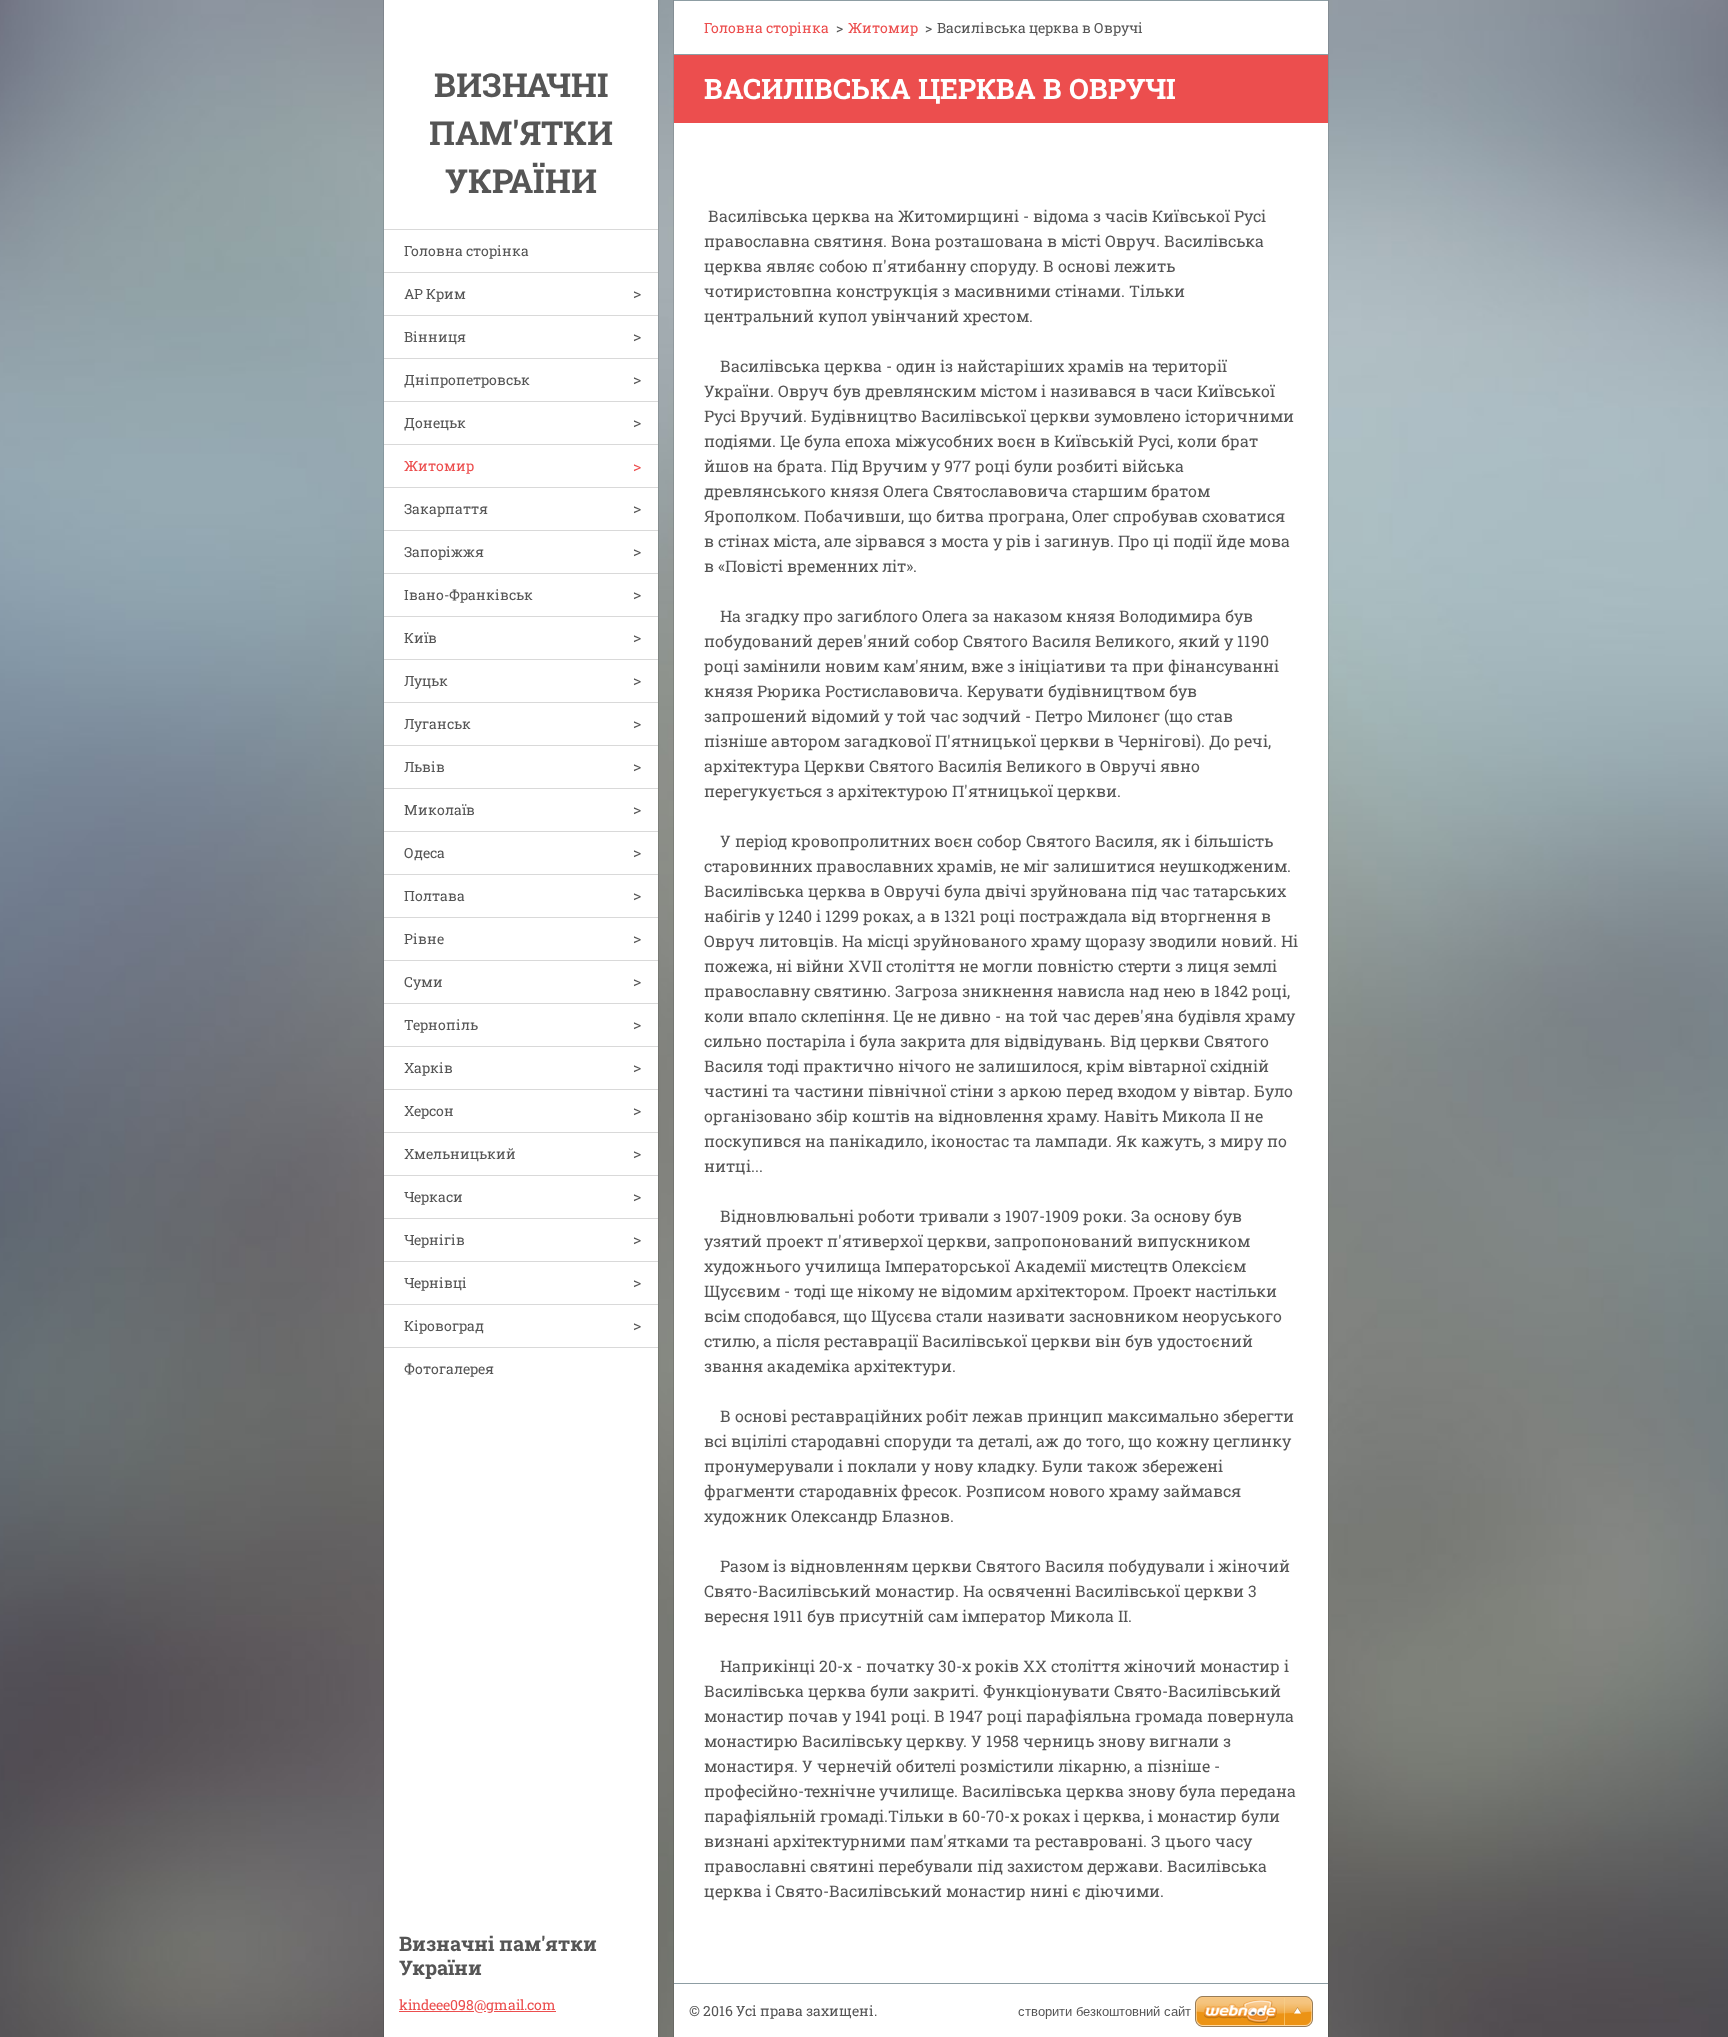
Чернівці (435, 1282)
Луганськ (437, 723)
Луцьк (426, 680)
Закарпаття (446, 508)
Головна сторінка (466, 250)
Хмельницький (460, 1153)
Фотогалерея (449, 1368)
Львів (424, 766)
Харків (428, 1067)
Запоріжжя (444, 551)
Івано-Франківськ (468, 594)
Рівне (424, 938)
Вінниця (435, 336)
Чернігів (434, 1239)
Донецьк (435, 422)
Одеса (424, 852)
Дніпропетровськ (467, 379)
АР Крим (435, 293)
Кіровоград (444, 1325)
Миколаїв (439, 809)
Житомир (439, 465)
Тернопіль (441, 1024)
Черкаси (433, 1196)
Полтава (434, 895)
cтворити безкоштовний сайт (1104, 2011)
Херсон (429, 1110)
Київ (420, 637)
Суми (423, 981)
